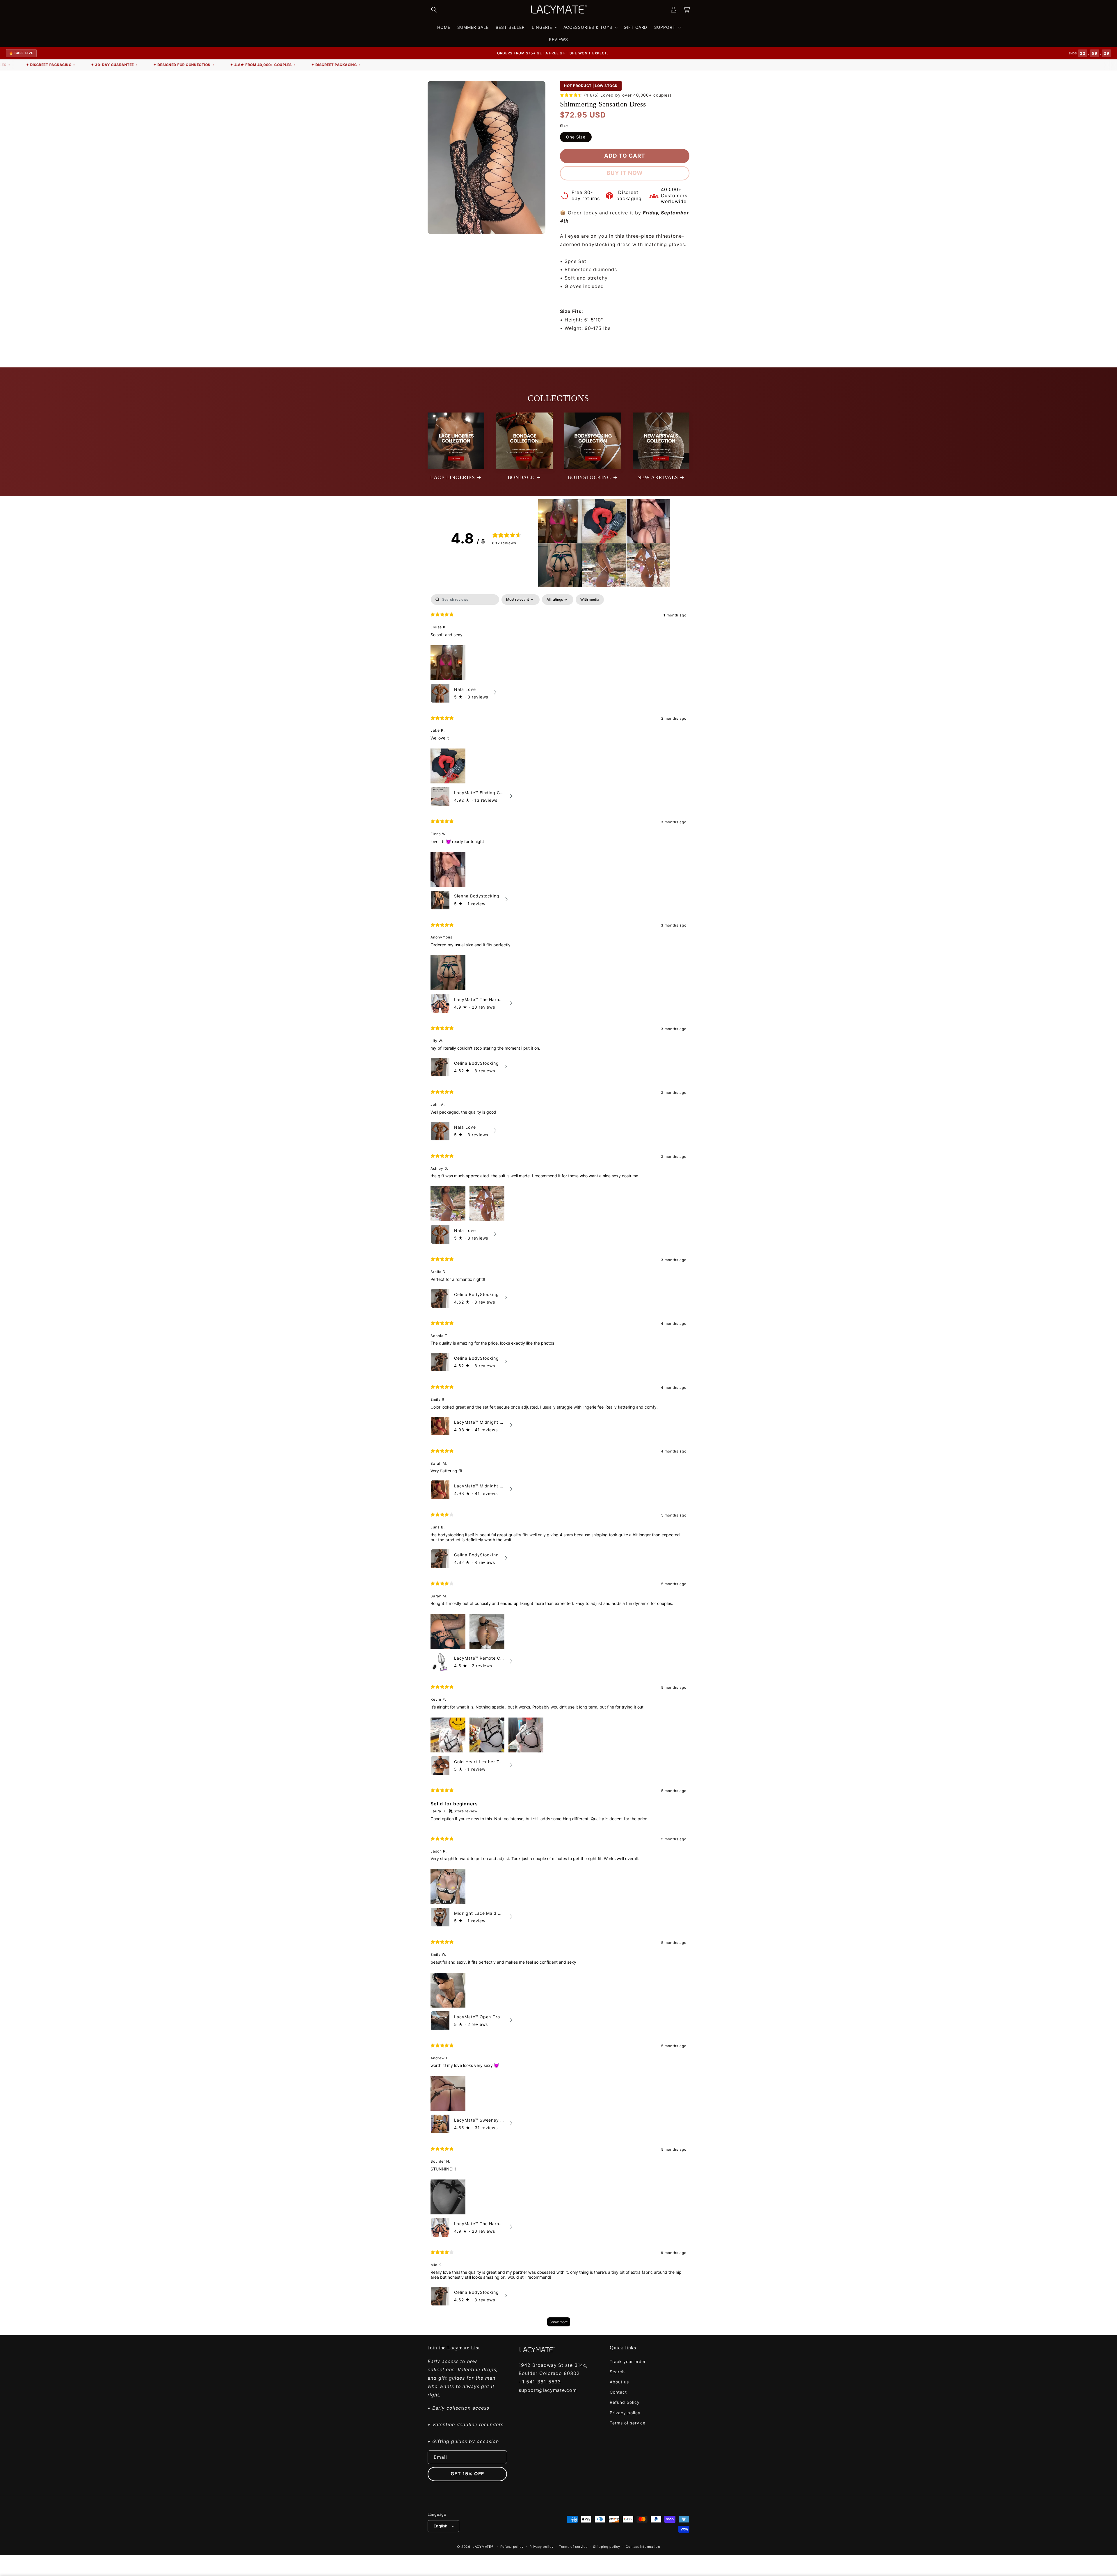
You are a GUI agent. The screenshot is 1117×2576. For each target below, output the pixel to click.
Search (617, 2372)
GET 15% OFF (467, 2474)
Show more (559, 2322)
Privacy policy (625, 2413)
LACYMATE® (483, 2547)
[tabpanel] (558, 1463)
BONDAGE (521, 477)
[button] (434, 10)
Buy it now (625, 173)
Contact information (643, 2547)
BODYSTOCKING (589, 477)
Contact (618, 2392)
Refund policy (625, 2402)
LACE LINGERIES (452, 477)
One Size (576, 137)
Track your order (628, 2361)
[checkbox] (590, 600)
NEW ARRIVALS (658, 477)
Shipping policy (607, 2547)
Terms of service (628, 2423)
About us (619, 2382)
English (441, 2526)
